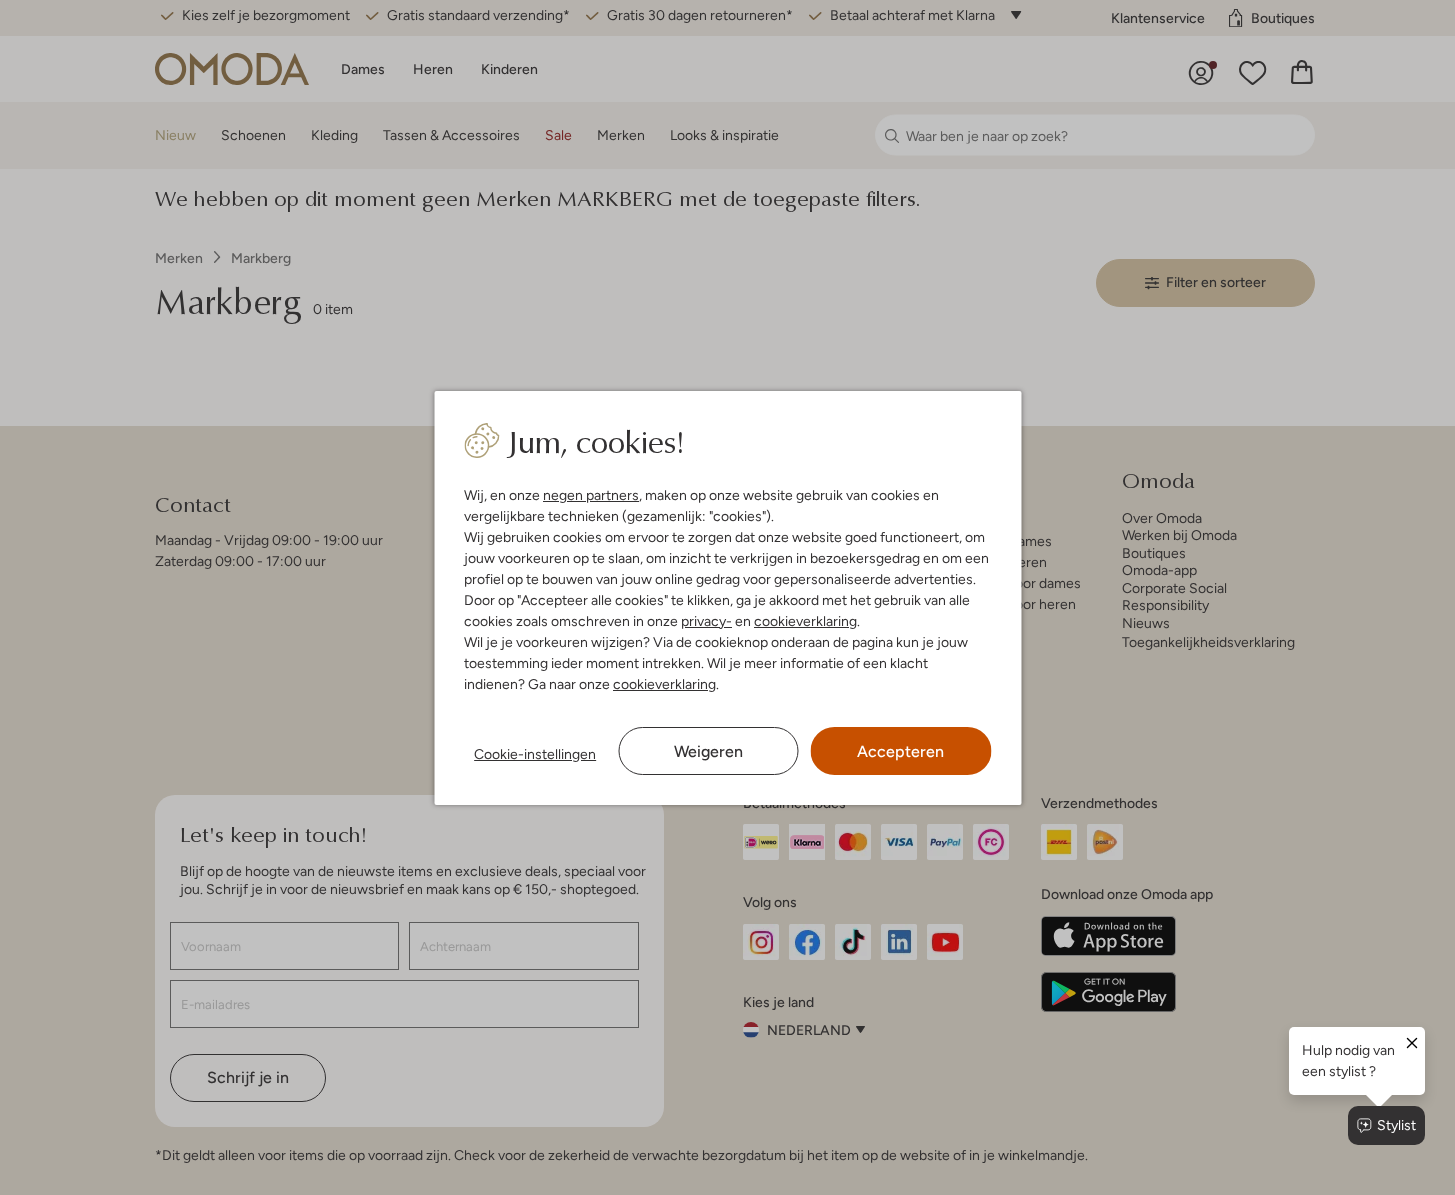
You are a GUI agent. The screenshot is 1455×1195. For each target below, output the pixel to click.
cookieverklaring (805, 621)
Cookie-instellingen (535, 754)
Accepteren (900, 751)
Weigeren (708, 751)
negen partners (591, 495)
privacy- (706, 621)
